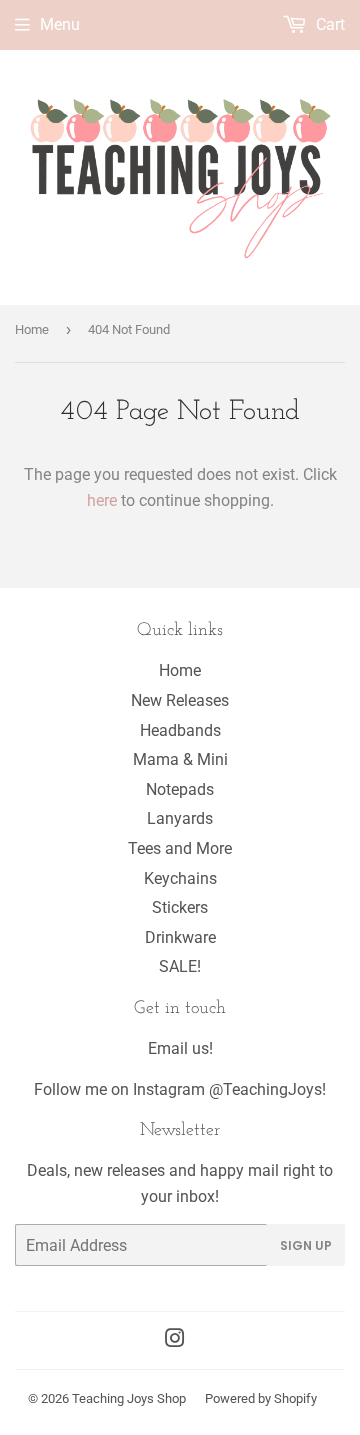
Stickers (180, 907)
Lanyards (180, 818)
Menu (60, 24)
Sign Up (306, 1245)
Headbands (180, 730)
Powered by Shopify (261, 1398)
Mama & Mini (180, 759)
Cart (328, 24)
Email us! (180, 1048)
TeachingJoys (272, 1089)
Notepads (180, 789)
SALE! (180, 966)
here (102, 500)
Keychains (180, 878)
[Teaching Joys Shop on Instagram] (175, 1340)
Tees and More (180, 848)
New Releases (180, 700)
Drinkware (180, 937)
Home (32, 329)
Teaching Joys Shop (129, 1398)
